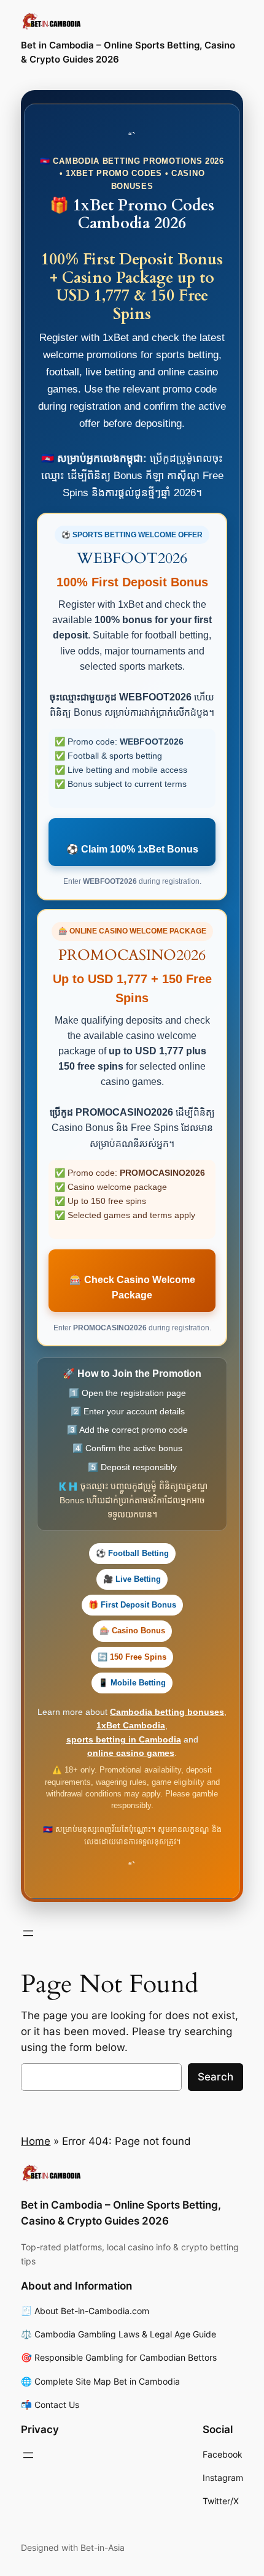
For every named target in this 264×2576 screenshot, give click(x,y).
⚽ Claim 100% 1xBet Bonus (132, 849)
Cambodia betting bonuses (167, 1712)
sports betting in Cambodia (124, 1739)
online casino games (131, 1753)
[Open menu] (28, 1933)
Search (215, 2077)
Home (36, 2141)
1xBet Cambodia (131, 1725)
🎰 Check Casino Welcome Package (132, 1287)
